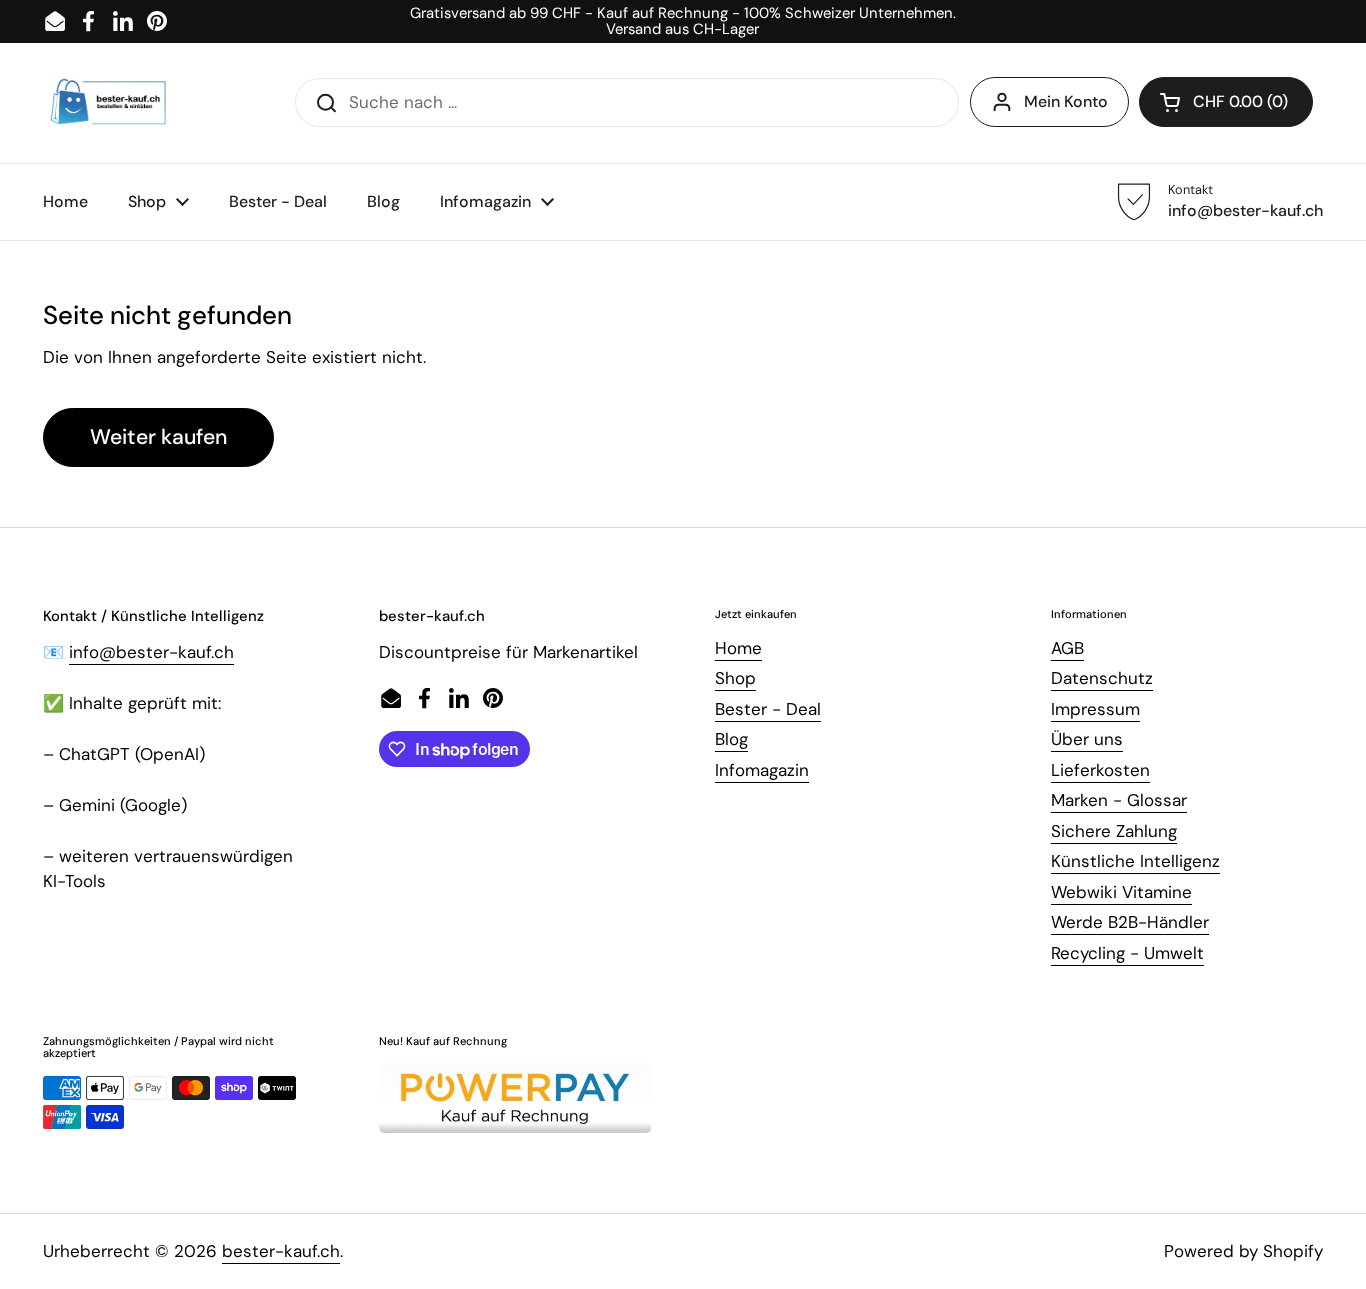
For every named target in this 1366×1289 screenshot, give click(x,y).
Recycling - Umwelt (1127, 953)
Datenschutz (1102, 678)
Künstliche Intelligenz (1135, 861)
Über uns (1087, 739)
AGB (1067, 648)
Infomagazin (762, 770)
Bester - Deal (768, 709)
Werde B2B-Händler (1130, 922)
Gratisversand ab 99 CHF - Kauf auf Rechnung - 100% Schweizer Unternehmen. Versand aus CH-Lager (683, 21)
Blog (731, 739)
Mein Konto (1066, 101)
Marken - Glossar (1119, 800)
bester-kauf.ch (281, 1251)
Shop (735, 678)
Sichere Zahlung (1114, 831)
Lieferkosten (1100, 770)
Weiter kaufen (158, 437)
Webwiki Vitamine (1121, 892)
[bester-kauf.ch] (108, 103)
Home (738, 648)
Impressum (1095, 709)
